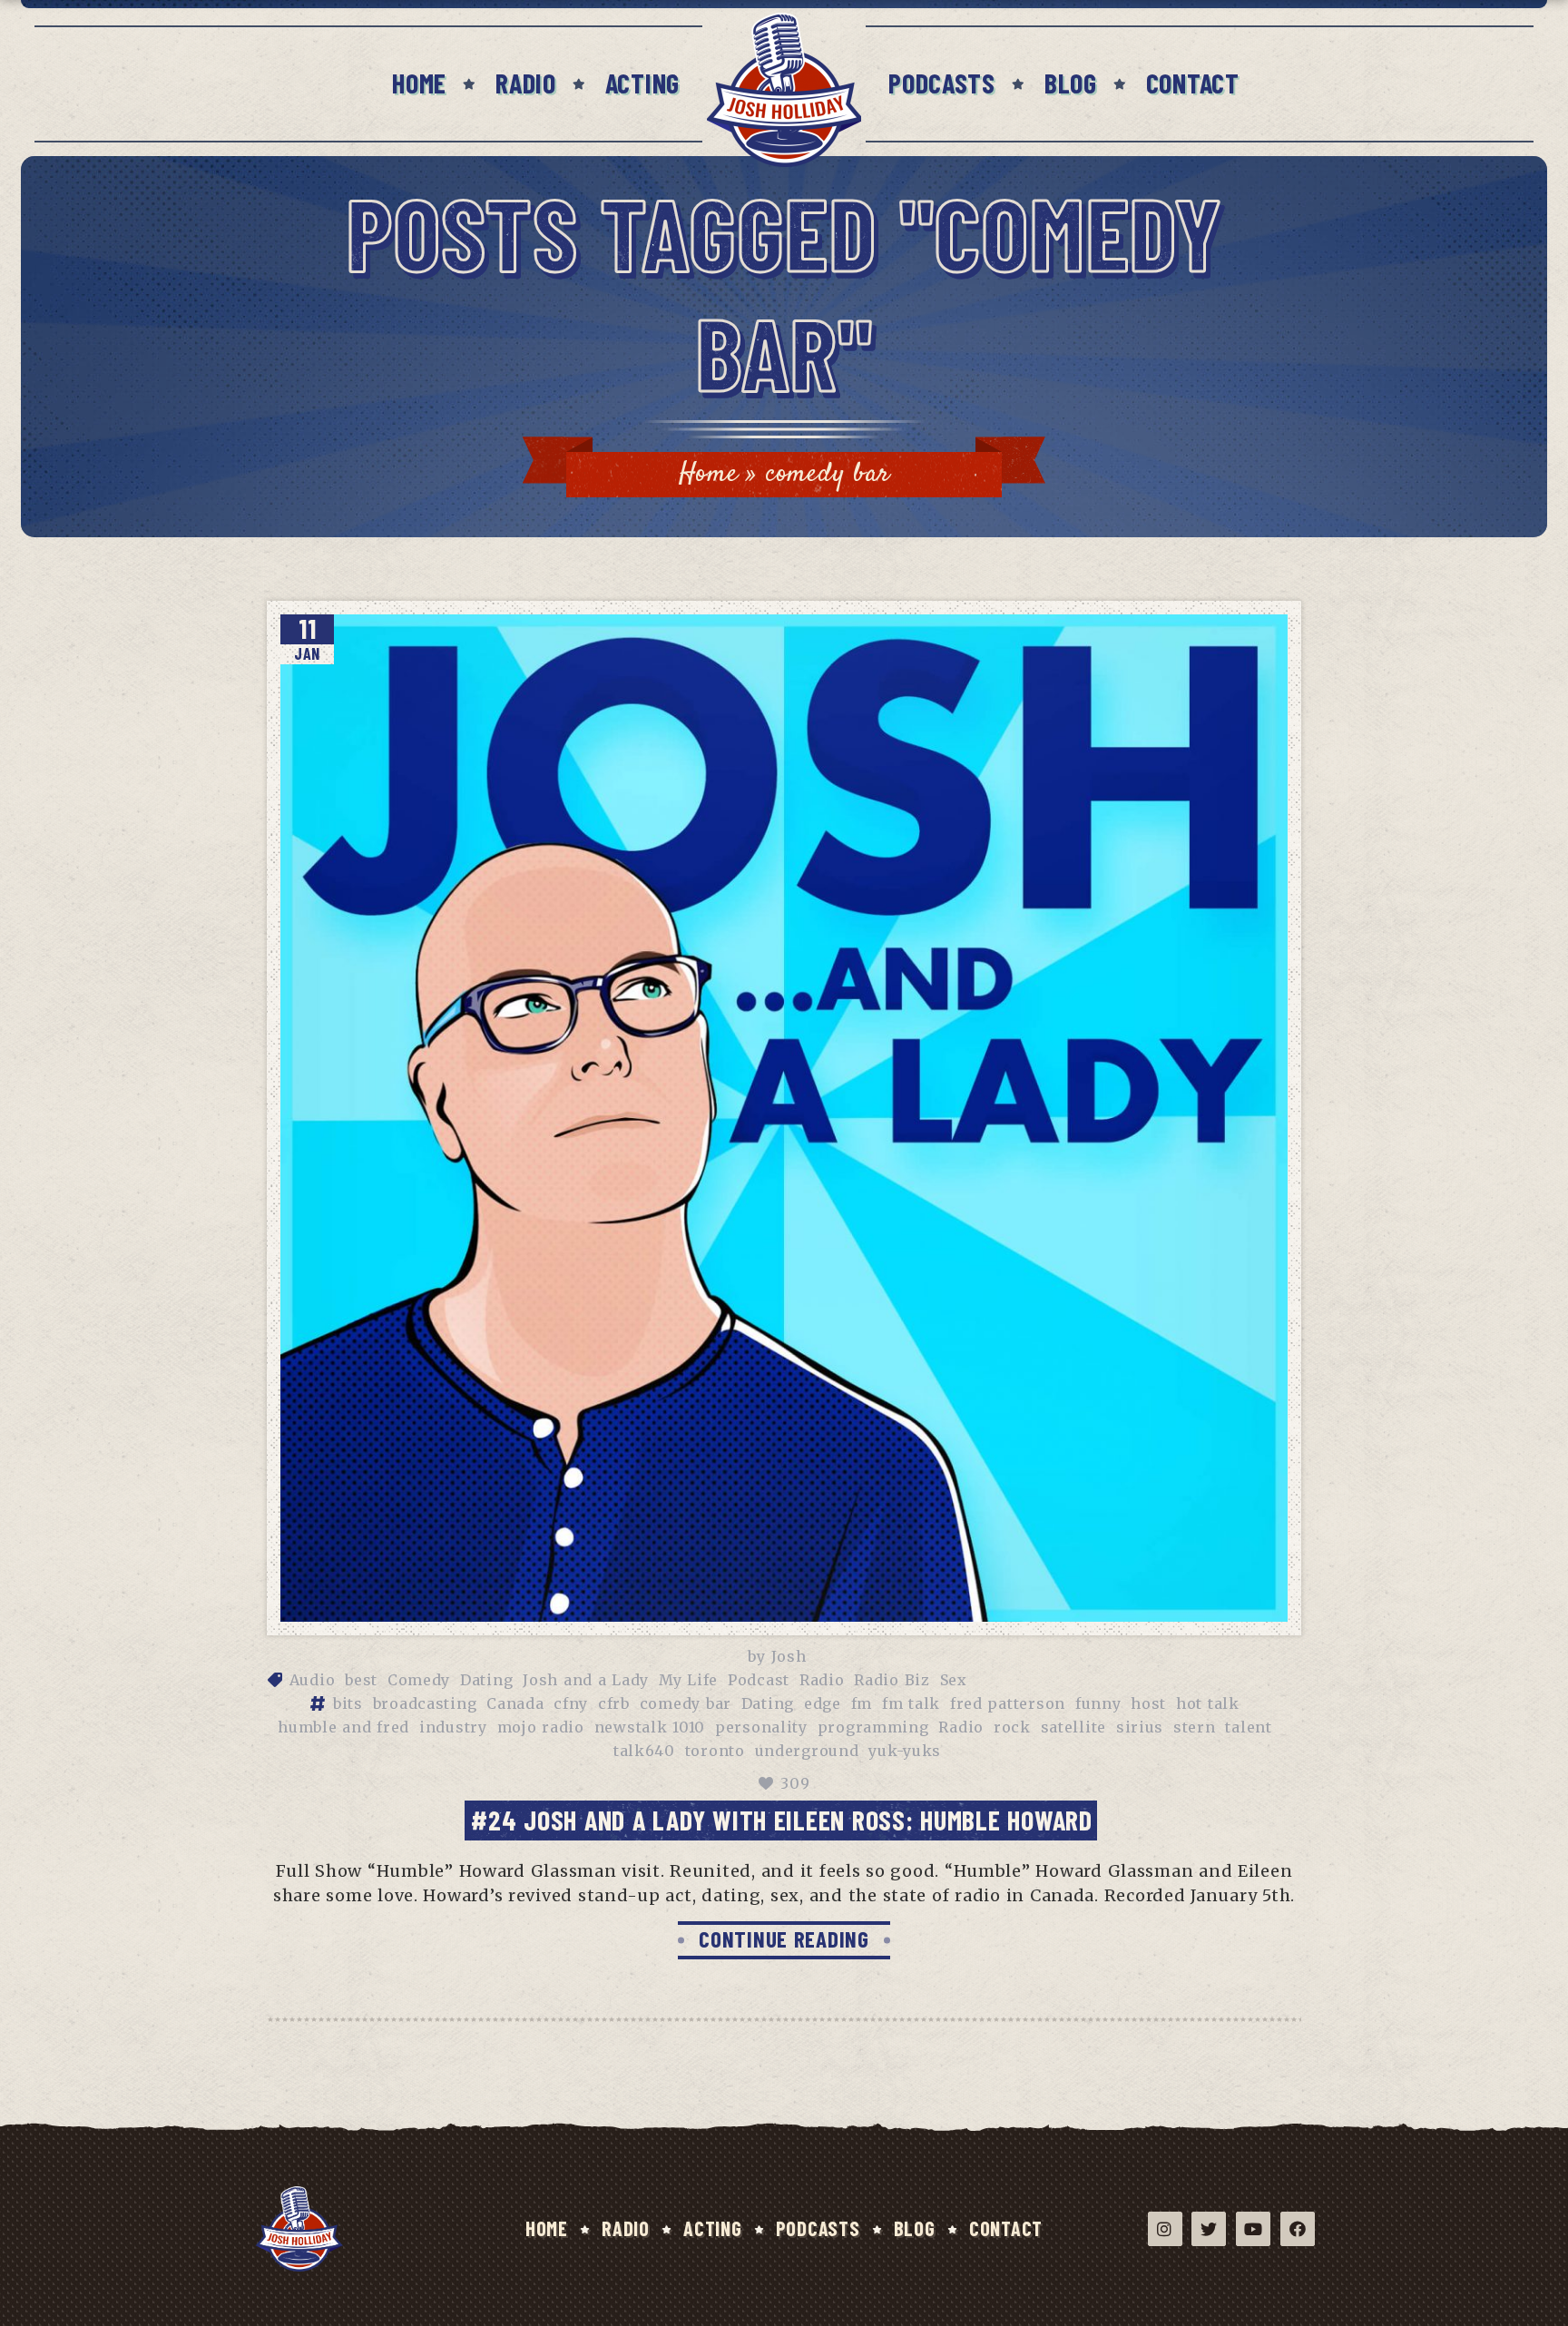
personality (761, 1727)
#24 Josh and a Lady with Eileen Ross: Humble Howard (781, 1820)
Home (419, 83)
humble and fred (343, 1727)
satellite (1073, 1727)
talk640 (644, 1751)
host (1148, 1703)
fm (862, 1703)
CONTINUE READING (784, 1938)
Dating (486, 1680)
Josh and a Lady (586, 1680)
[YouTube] (1253, 2229)
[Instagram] (1165, 2229)
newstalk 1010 (650, 1727)
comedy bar (686, 1703)
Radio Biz (892, 1680)
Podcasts (942, 83)
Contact (1193, 83)
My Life (688, 1680)
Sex (954, 1680)
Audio (313, 1680)
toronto (715, 1751)
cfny (571, 1703)
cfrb (614, 1703)
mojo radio (541, 1727)
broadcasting (425, 1703)
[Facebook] (1298, 2229)
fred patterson (1008, 1703)
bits (348, 1703)
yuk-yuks (905, 1751)
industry (453, 1727)
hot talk (1208, 1703)
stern (1195, 1727)
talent (1248, 1727)
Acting (642, 83)
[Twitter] (1209, 2229)
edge (823, 1703)
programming (873, 1727)
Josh (789, 1656)
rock (1012, 1727)
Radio (526, 83)
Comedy (419, 1680)
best (361, 1680)
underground (807, 1751)
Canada (515, 1703)
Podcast (759, 1680)
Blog (1071, 83)
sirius (1140, 1727)
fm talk (911, 1703)
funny (1098, 1703)
